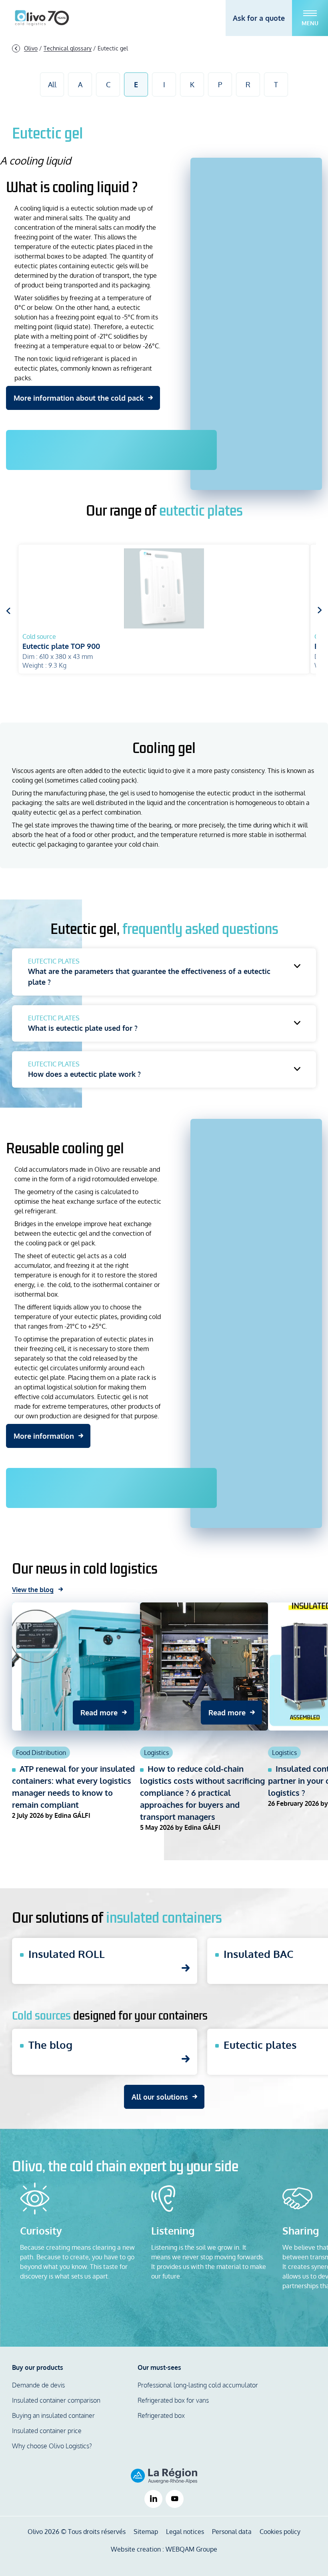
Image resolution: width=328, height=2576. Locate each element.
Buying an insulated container (53, 2415)
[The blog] (105, 2052)
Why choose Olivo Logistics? (52, 2446)
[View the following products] (320, 610)
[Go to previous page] (16, 48)
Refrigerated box (161, 2415)
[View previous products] (8, 610)
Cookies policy (280, 2532)
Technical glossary (68, 48)
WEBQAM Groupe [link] (191, 2549)
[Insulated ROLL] (105, 1961)
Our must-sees (159, 2367)
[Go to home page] (42, 18)
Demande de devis (38, 2385)
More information (44, 1436)
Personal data (232, 2532)
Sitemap (146, 2532)
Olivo (31, 48)
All (52, 84)
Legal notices (185, 2532)
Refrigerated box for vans (173, 2400)
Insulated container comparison (56, 2400)
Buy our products (38, 2367)
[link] (153, 2499)
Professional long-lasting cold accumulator (198, 2385)
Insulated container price (47, 2431)
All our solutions (160, 2097)
